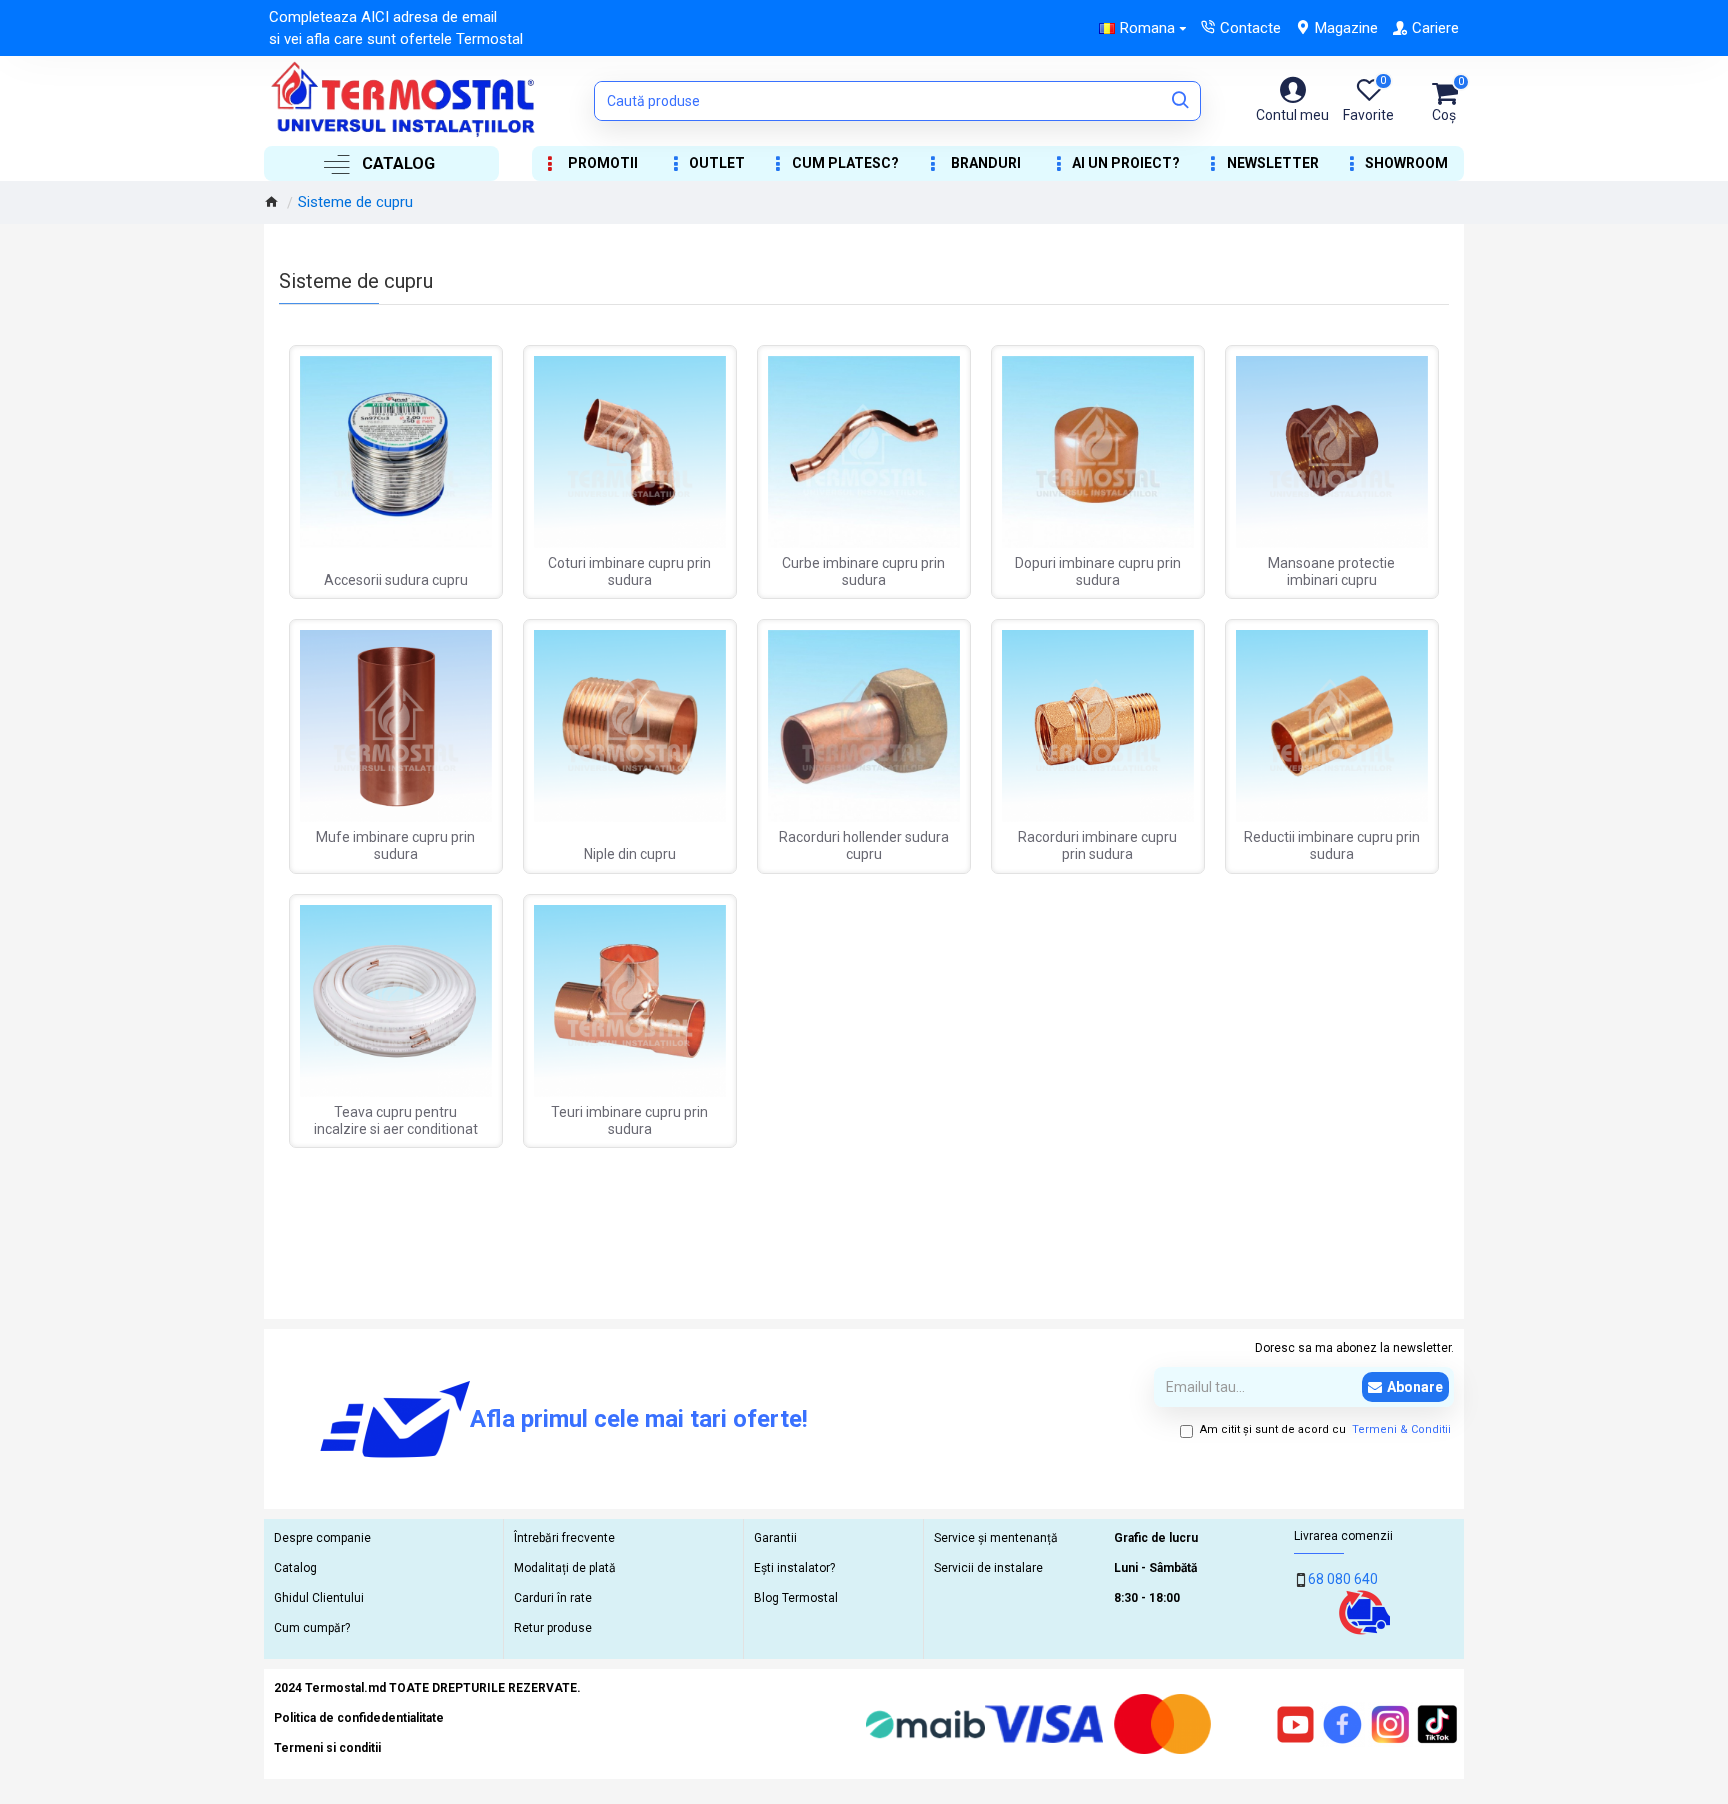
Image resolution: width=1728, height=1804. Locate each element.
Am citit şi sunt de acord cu (1325, 1429)
